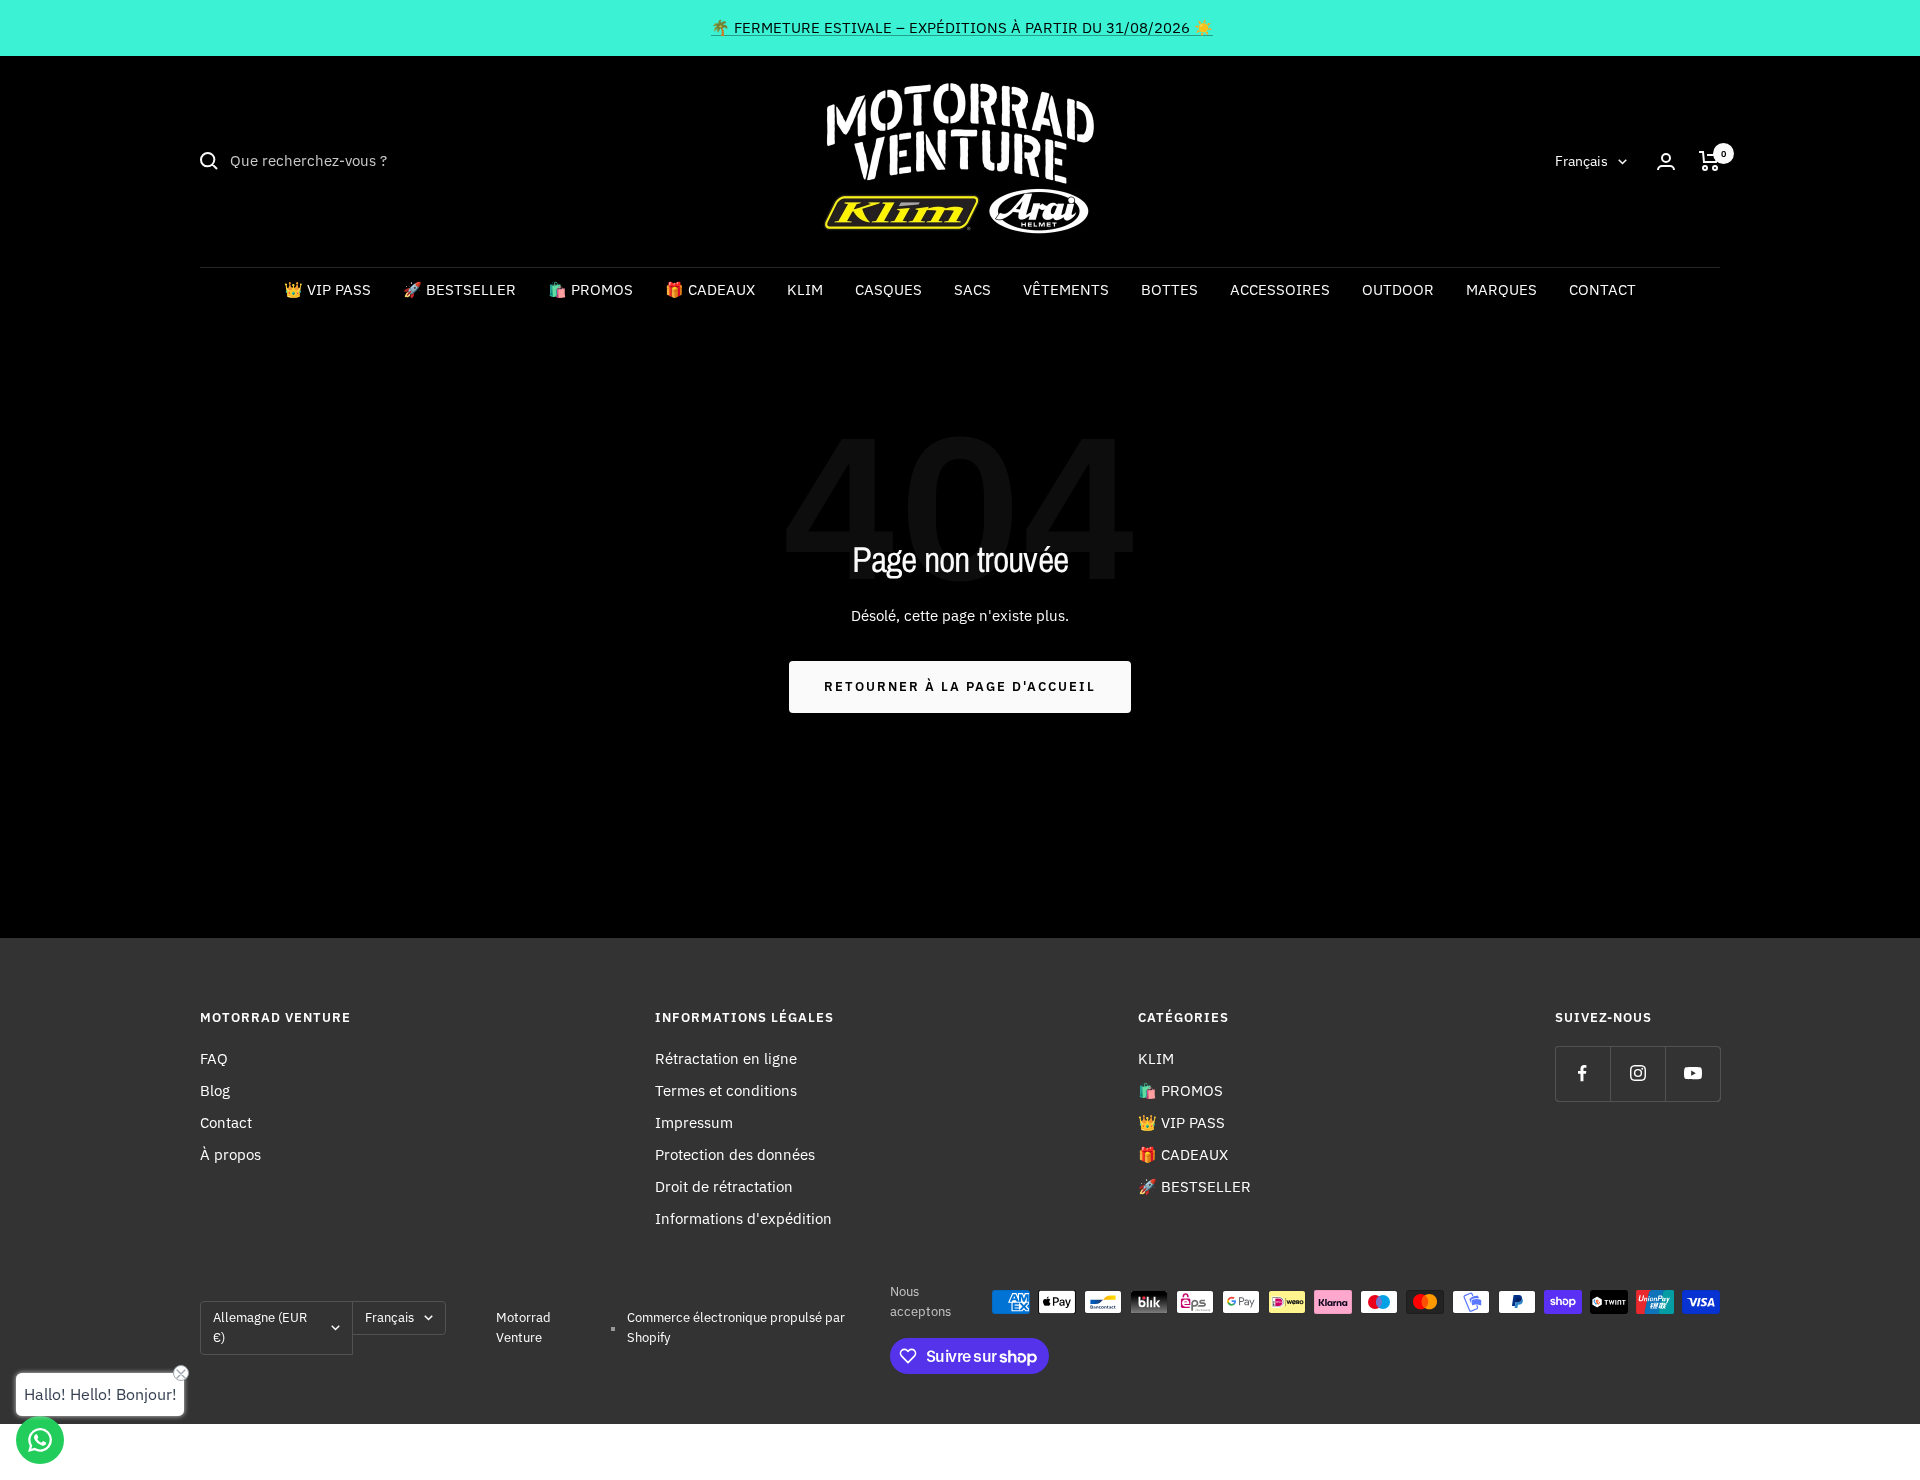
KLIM (805, 289)
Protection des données (735, 1154)
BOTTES (1169, 289)
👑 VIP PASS (327, 289)
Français (1581, 161)
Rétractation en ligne (726, 1058)
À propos (230, 1154)
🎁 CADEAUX (710, 289)
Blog (215, 1090)
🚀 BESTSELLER (459, 289)
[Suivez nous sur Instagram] (1637, 1073)
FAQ (214, 1058)
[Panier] (1709, 161)
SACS (972, 289)
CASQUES (888, 289)
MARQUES (1501, 289)
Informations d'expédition (743, 1218)
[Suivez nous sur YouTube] (1692, 1073)
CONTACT (1602, 289)
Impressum (694, 1122)
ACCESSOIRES (1280, 289)
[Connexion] (1666, 161)
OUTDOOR (1398, 289)
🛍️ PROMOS (590, 289)
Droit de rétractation (724, 1186)
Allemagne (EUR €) (260, 1327)
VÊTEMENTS (1066, 289)
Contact (226, 1122)
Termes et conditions (726, 1090)
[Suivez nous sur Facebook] (1582, 1073)
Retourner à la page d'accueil (960, 686)
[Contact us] (40, 1440)
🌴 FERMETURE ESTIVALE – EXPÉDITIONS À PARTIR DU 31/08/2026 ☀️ (962, 27)
